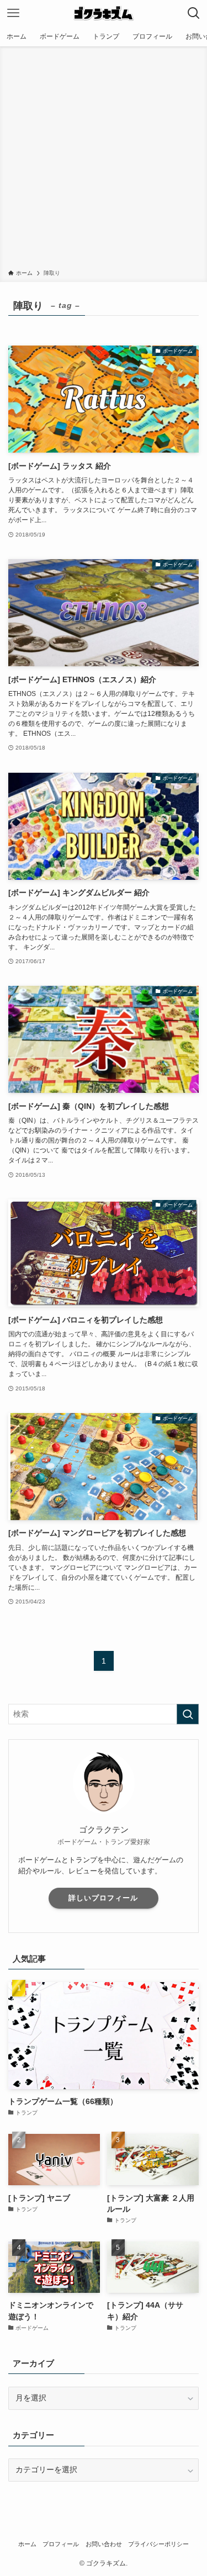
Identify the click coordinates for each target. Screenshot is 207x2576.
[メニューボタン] (13, 13)
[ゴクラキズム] (103, 13)
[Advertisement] (104, 160)
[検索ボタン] (194, 13)
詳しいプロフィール (103, 1898)
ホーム (27, 2544)
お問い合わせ (104, 2544)
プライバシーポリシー (158, 2544)
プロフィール (61, 2544)
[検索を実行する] (188, 1714)
